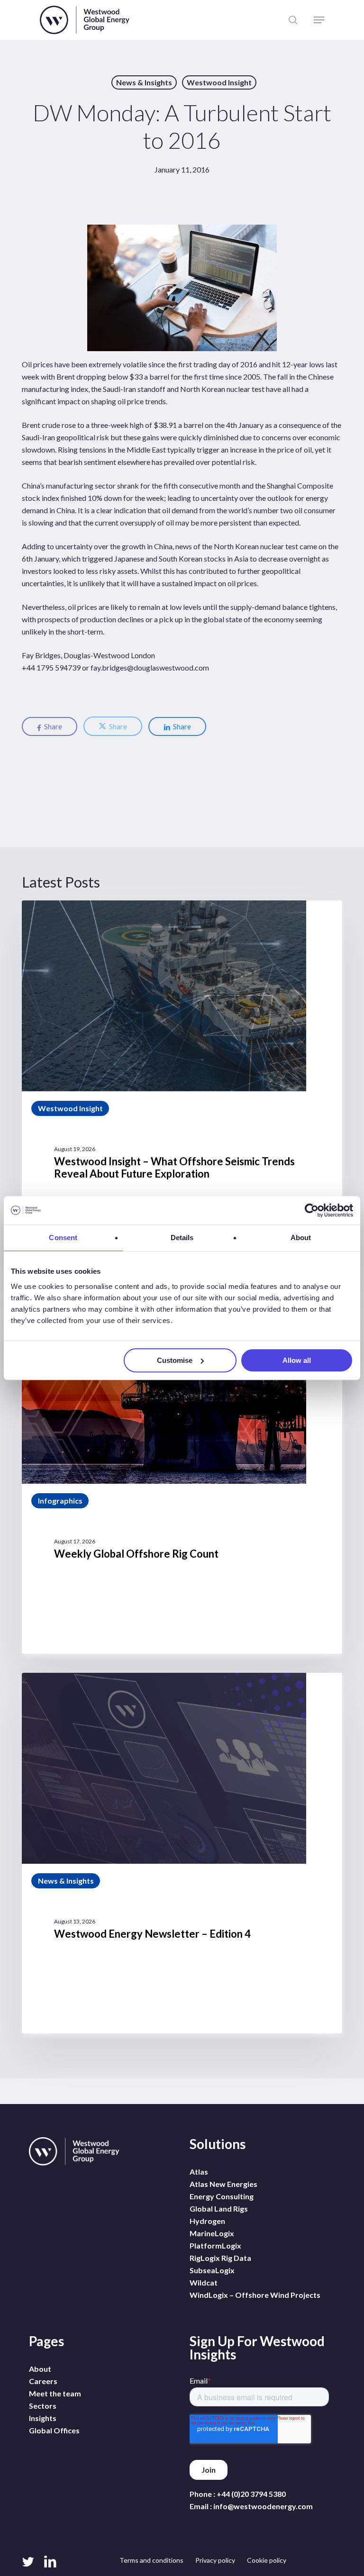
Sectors (43, 2406)
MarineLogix (212, 2233)
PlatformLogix (215, 2245)
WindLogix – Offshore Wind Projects (255, 2295)
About (40, 2369)
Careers (43, 2381)
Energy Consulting (222, 2196)
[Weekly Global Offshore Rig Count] (182, 1473)
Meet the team (55, 2393)
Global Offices (54, 2430)
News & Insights (144, 82)
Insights (43, 2418)
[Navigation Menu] (319, 20)
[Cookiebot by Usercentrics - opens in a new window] (312, 1210)
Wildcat (204, 2282)
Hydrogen (207, 2221)
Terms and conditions (151, 2560)
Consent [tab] (63, 1238)
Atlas (199, 2172)
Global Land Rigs (219, 2209)
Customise (175, 1360)
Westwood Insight (219, 82)
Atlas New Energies (223, 2184)
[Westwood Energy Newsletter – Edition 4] (182, 1853)
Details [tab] (182, 1238)
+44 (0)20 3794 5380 (251, 2494)
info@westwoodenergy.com (263, 2506)
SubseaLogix (212, 2270)
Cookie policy (267, 2560)
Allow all (297, 1360)
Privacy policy (215, 2560)
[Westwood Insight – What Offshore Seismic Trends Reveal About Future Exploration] (182, 1087)
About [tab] (301, 1238)
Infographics (60, 1501)
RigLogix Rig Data (220, 2258)
